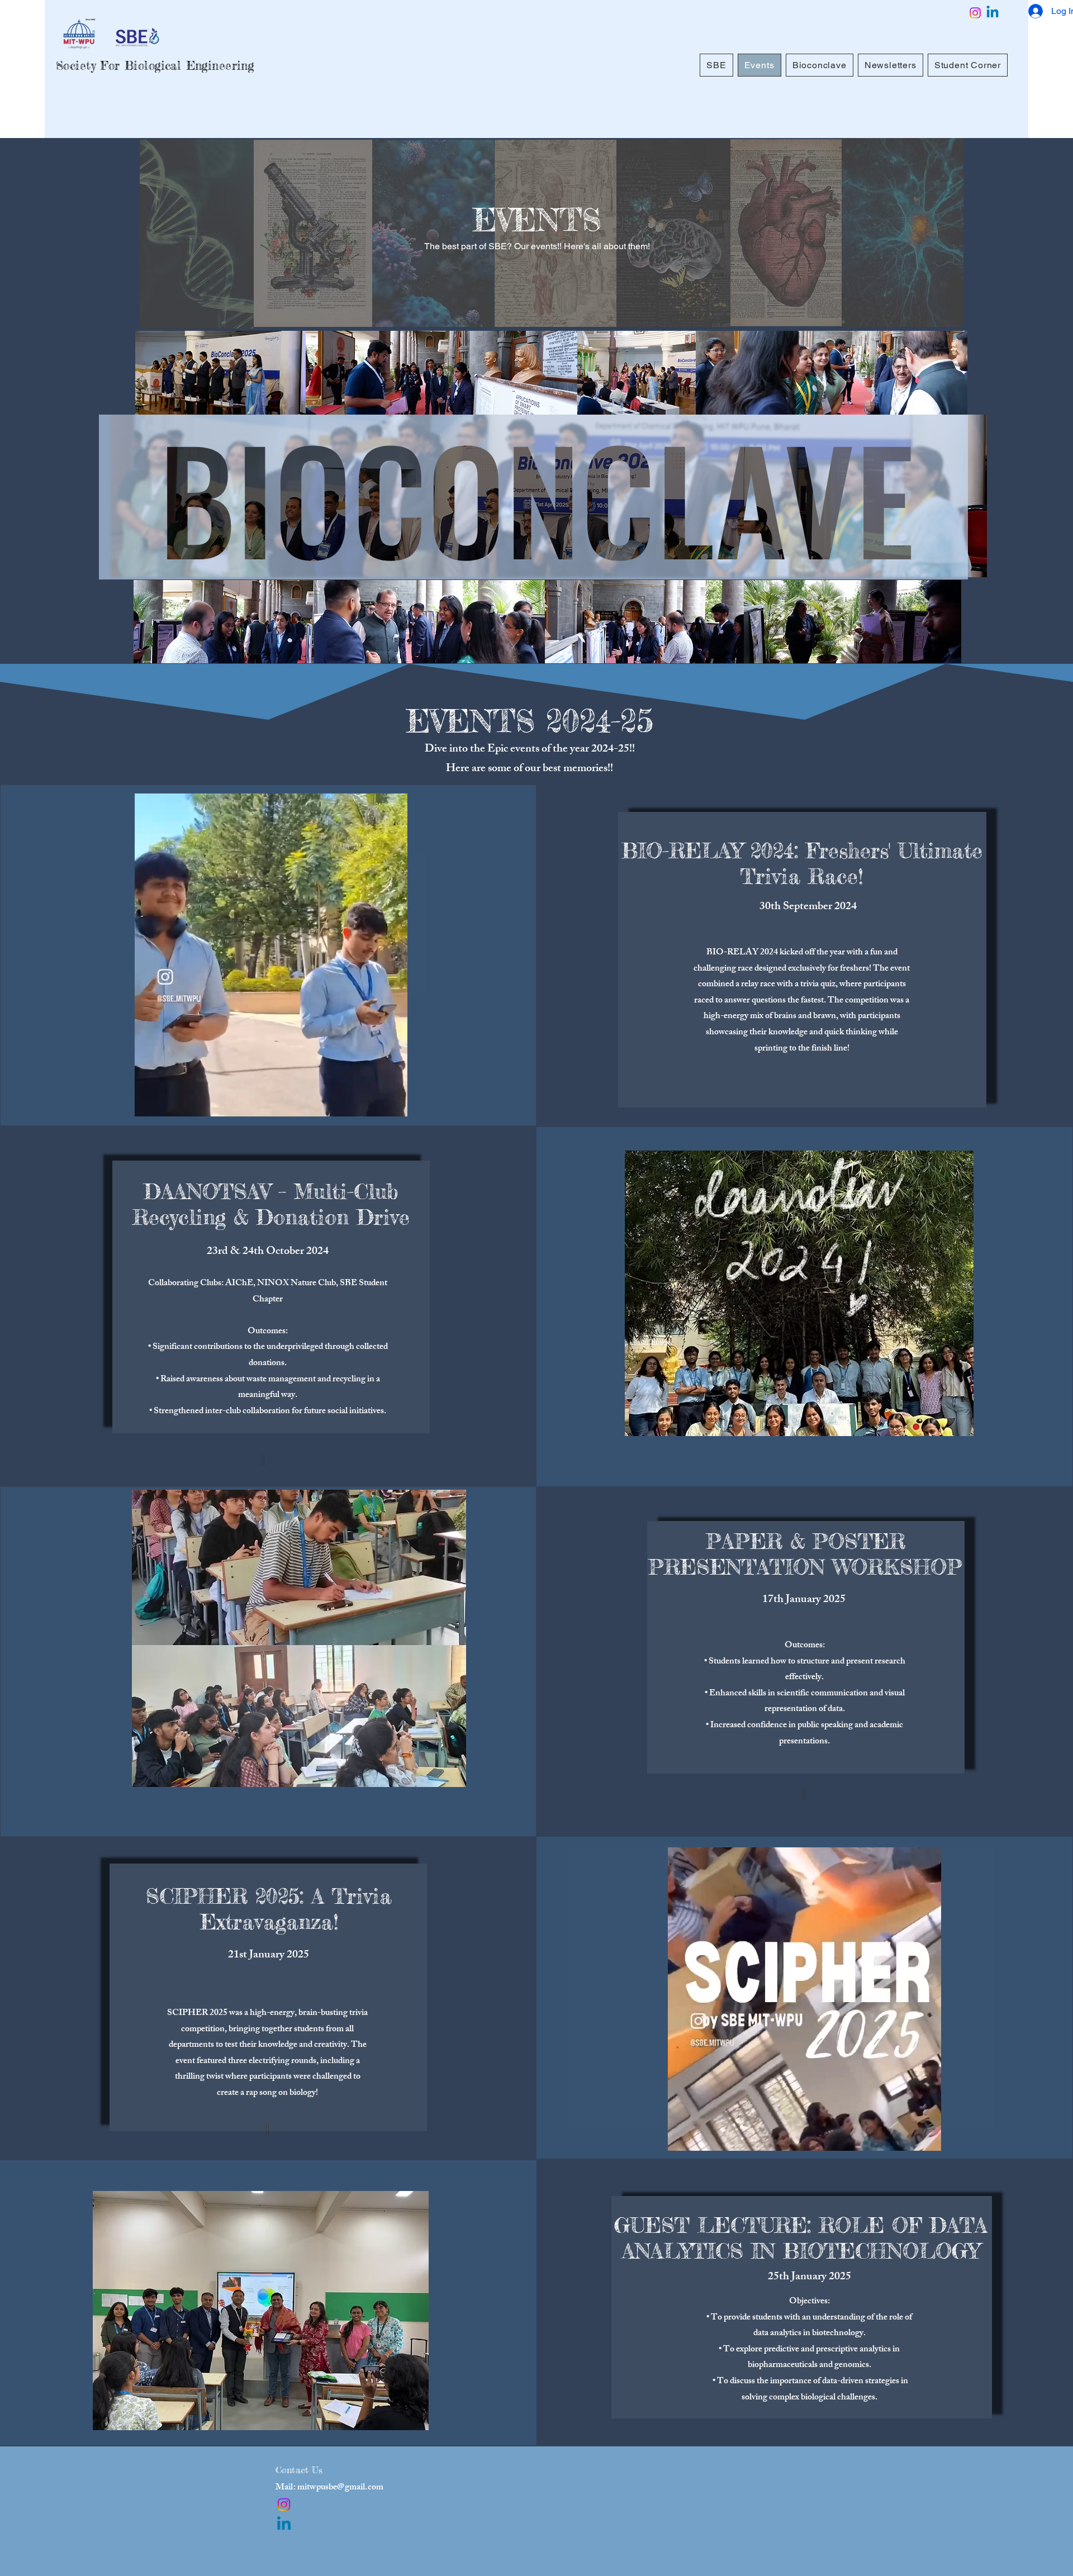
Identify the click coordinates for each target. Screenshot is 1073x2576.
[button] (393, 1104)
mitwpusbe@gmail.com (340, 2488)
